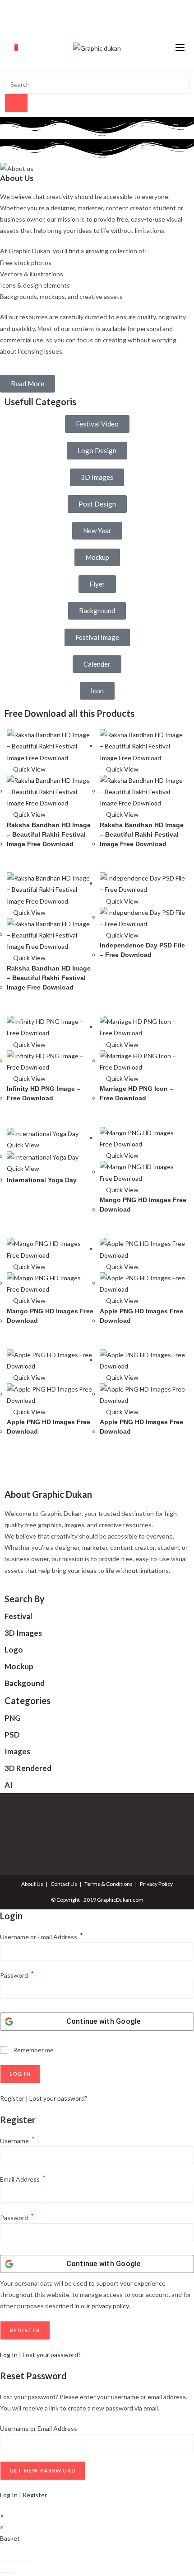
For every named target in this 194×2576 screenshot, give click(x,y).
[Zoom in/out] (3, 2561)
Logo (14, 1650)
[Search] (16, 103)
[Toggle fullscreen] (11, 2561)
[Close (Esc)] (26, 2561)
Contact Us (64, 1884)
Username (17, 2141)
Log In (9, 2355)
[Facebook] (87, 11)
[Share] (18, 2561)
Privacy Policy (156, 1884)
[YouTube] (106, 11)
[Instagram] (96, 11)
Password (17, 1975)
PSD (12, 1735)
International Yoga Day (42, 1180)
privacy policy (110, 2306)
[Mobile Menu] (180, 48)
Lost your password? (58, 2098)
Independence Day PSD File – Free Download (142, 950)
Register (12, 2098)
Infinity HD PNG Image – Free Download (44, 1093)
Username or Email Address (42, 1937)
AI (9, 1785)
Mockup (19, 1666)
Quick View (29, 769)
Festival (18, 1616)
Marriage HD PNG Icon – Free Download (136, 1093)
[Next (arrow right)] (11, 2572)
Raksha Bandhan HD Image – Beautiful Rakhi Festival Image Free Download (49, 834)
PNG (13, 1718)
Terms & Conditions (109, 1884)
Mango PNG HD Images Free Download (143, 1205)
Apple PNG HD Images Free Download (141, 1316)
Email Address (23, 2179)
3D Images (23, 1633)
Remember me (33, 2050)
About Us (32, 1884)
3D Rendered (28, 1768)
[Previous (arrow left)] (3, 2572)
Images (17, 1751)
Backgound (25, 1683)
